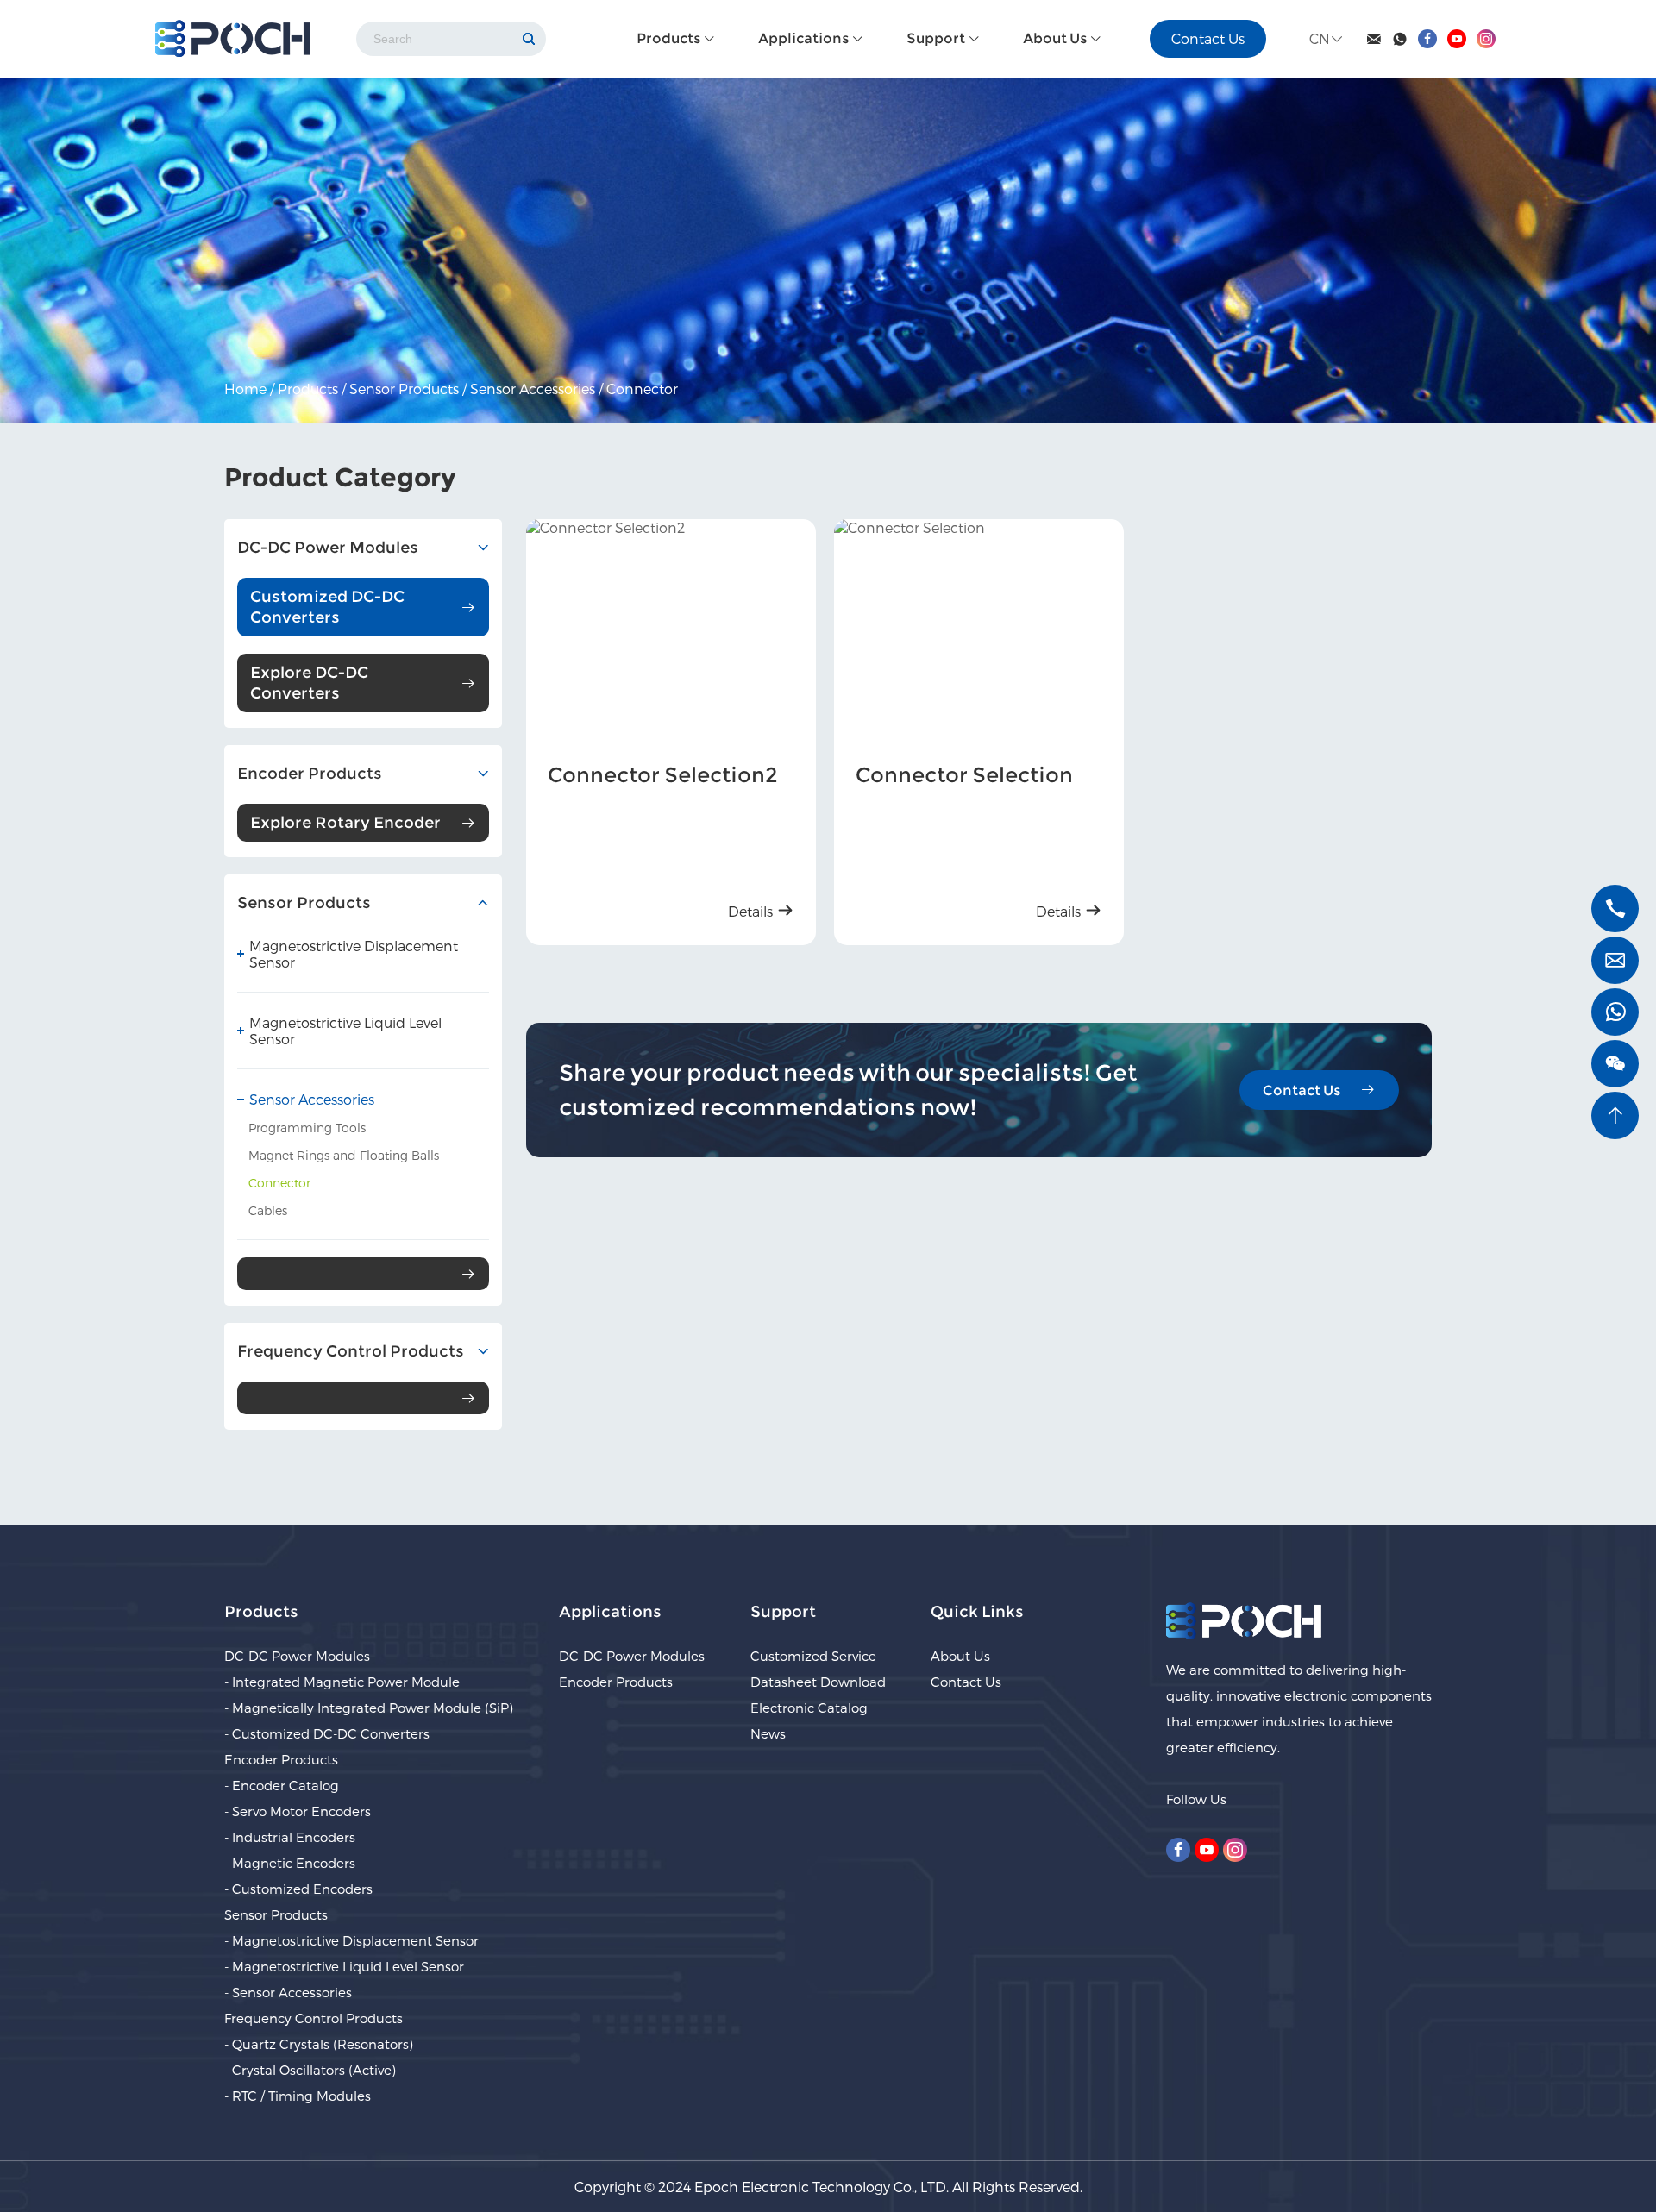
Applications (805, 38)
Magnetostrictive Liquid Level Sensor (345, 1031)
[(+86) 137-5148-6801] (1615, 909)
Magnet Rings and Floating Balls (344, 1155)
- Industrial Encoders (290, 1837)
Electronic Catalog (809, 1708)
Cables (268, 1210)
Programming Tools (307, 1128)
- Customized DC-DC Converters (327, 1733)
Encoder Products (281, 1759)
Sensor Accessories (533, 389)
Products (670, 38)
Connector (642, 389)
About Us (1056, 38)
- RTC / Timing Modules (298, 2096)
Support (937, 38)
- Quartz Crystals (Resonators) (319, 2044)
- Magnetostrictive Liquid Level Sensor (344, 1966)
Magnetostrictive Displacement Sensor (354, 954)
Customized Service (813, 1656)
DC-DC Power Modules (297, 1656)
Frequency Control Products (314, 2018)
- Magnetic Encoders (290, 1863)
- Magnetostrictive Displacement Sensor (351, 1940)
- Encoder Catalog (282, 1785)
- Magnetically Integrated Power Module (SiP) (369, 1708)
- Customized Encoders (298, 1889)
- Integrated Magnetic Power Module (342, 1682)
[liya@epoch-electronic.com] (1615, 960)
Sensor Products (404, 389)
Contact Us (1208, 38)
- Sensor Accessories (288, 1992)
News (768, 1733)
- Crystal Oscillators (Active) (310, 2070)
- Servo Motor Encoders (298, 1811)
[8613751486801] (1615, 1012)
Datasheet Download (818, 1682)
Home (245, 389)
